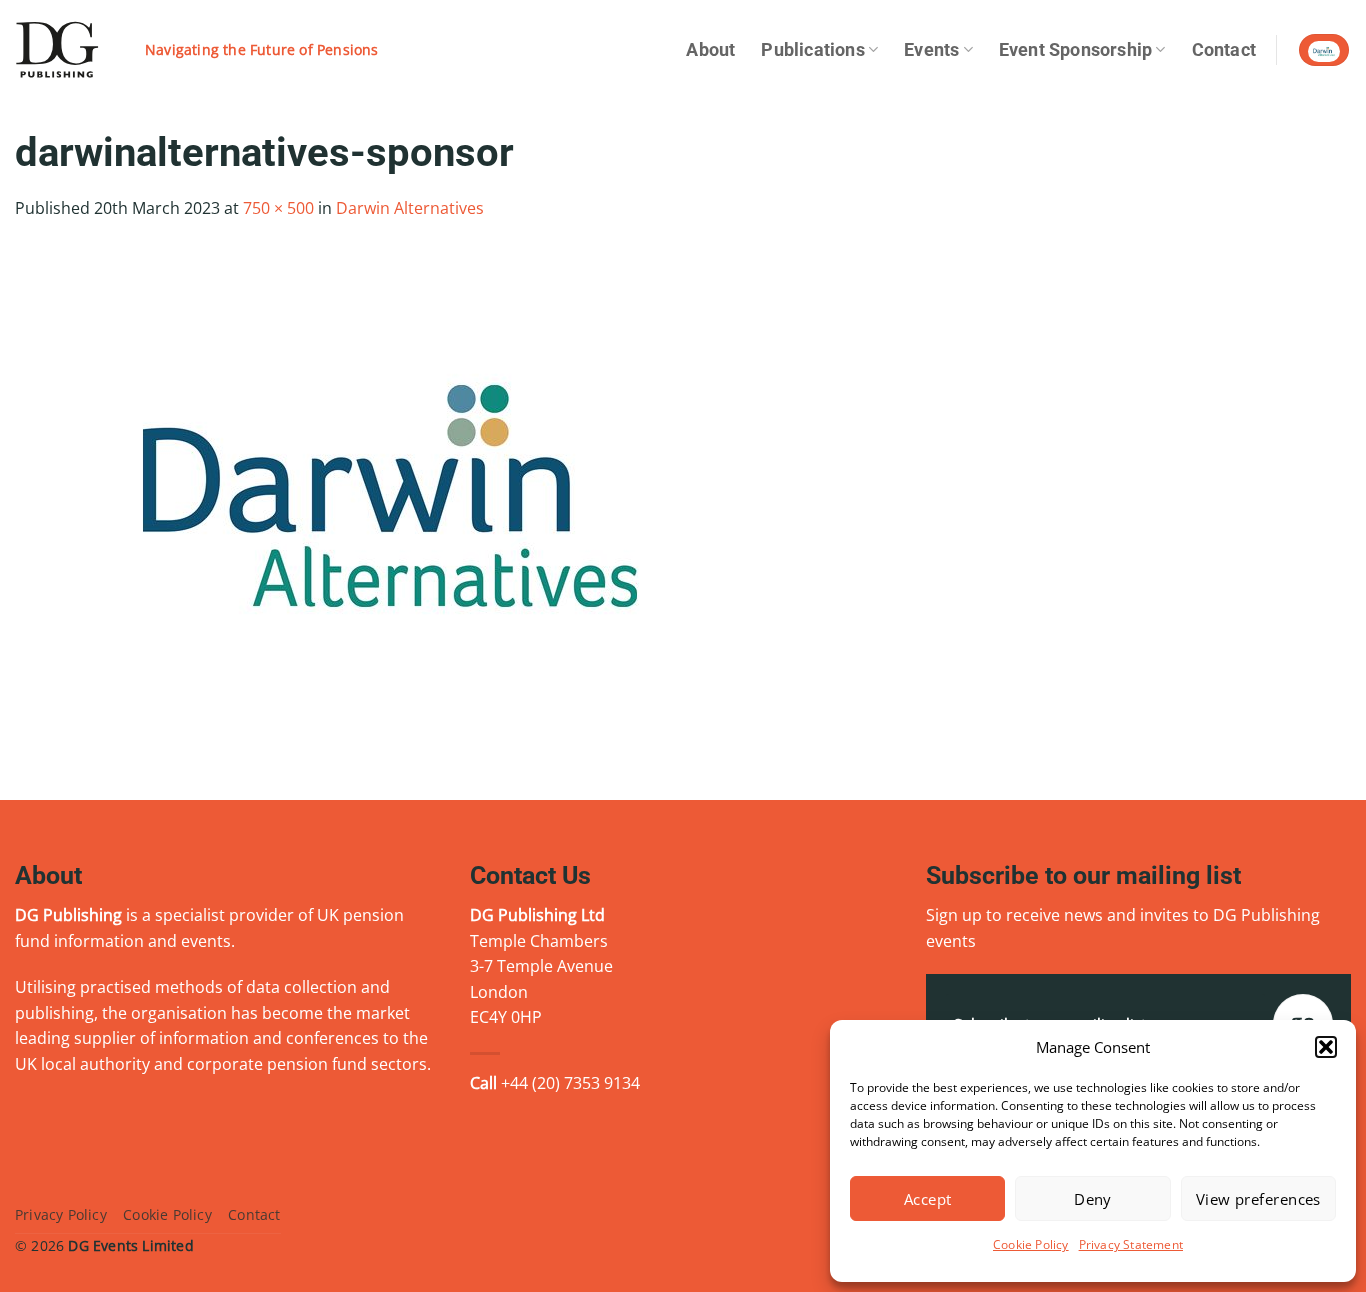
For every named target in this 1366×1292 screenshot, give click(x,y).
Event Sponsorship (1075, 50)
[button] (1326, 1047)
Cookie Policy (1031, 1244)
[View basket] (1324, 50)
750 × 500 (278, 208)
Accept (928, 1199)
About (710, 50)
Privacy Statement (1131, 1244)
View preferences (1258, 1199)
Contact (1224, 50)
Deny (1093, 1199)
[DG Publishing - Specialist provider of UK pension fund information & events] (65, 50)
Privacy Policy (61, 1214)
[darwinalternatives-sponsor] (390, 494)
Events (931, 50)
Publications (812, 50)
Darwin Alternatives (410, 208)
